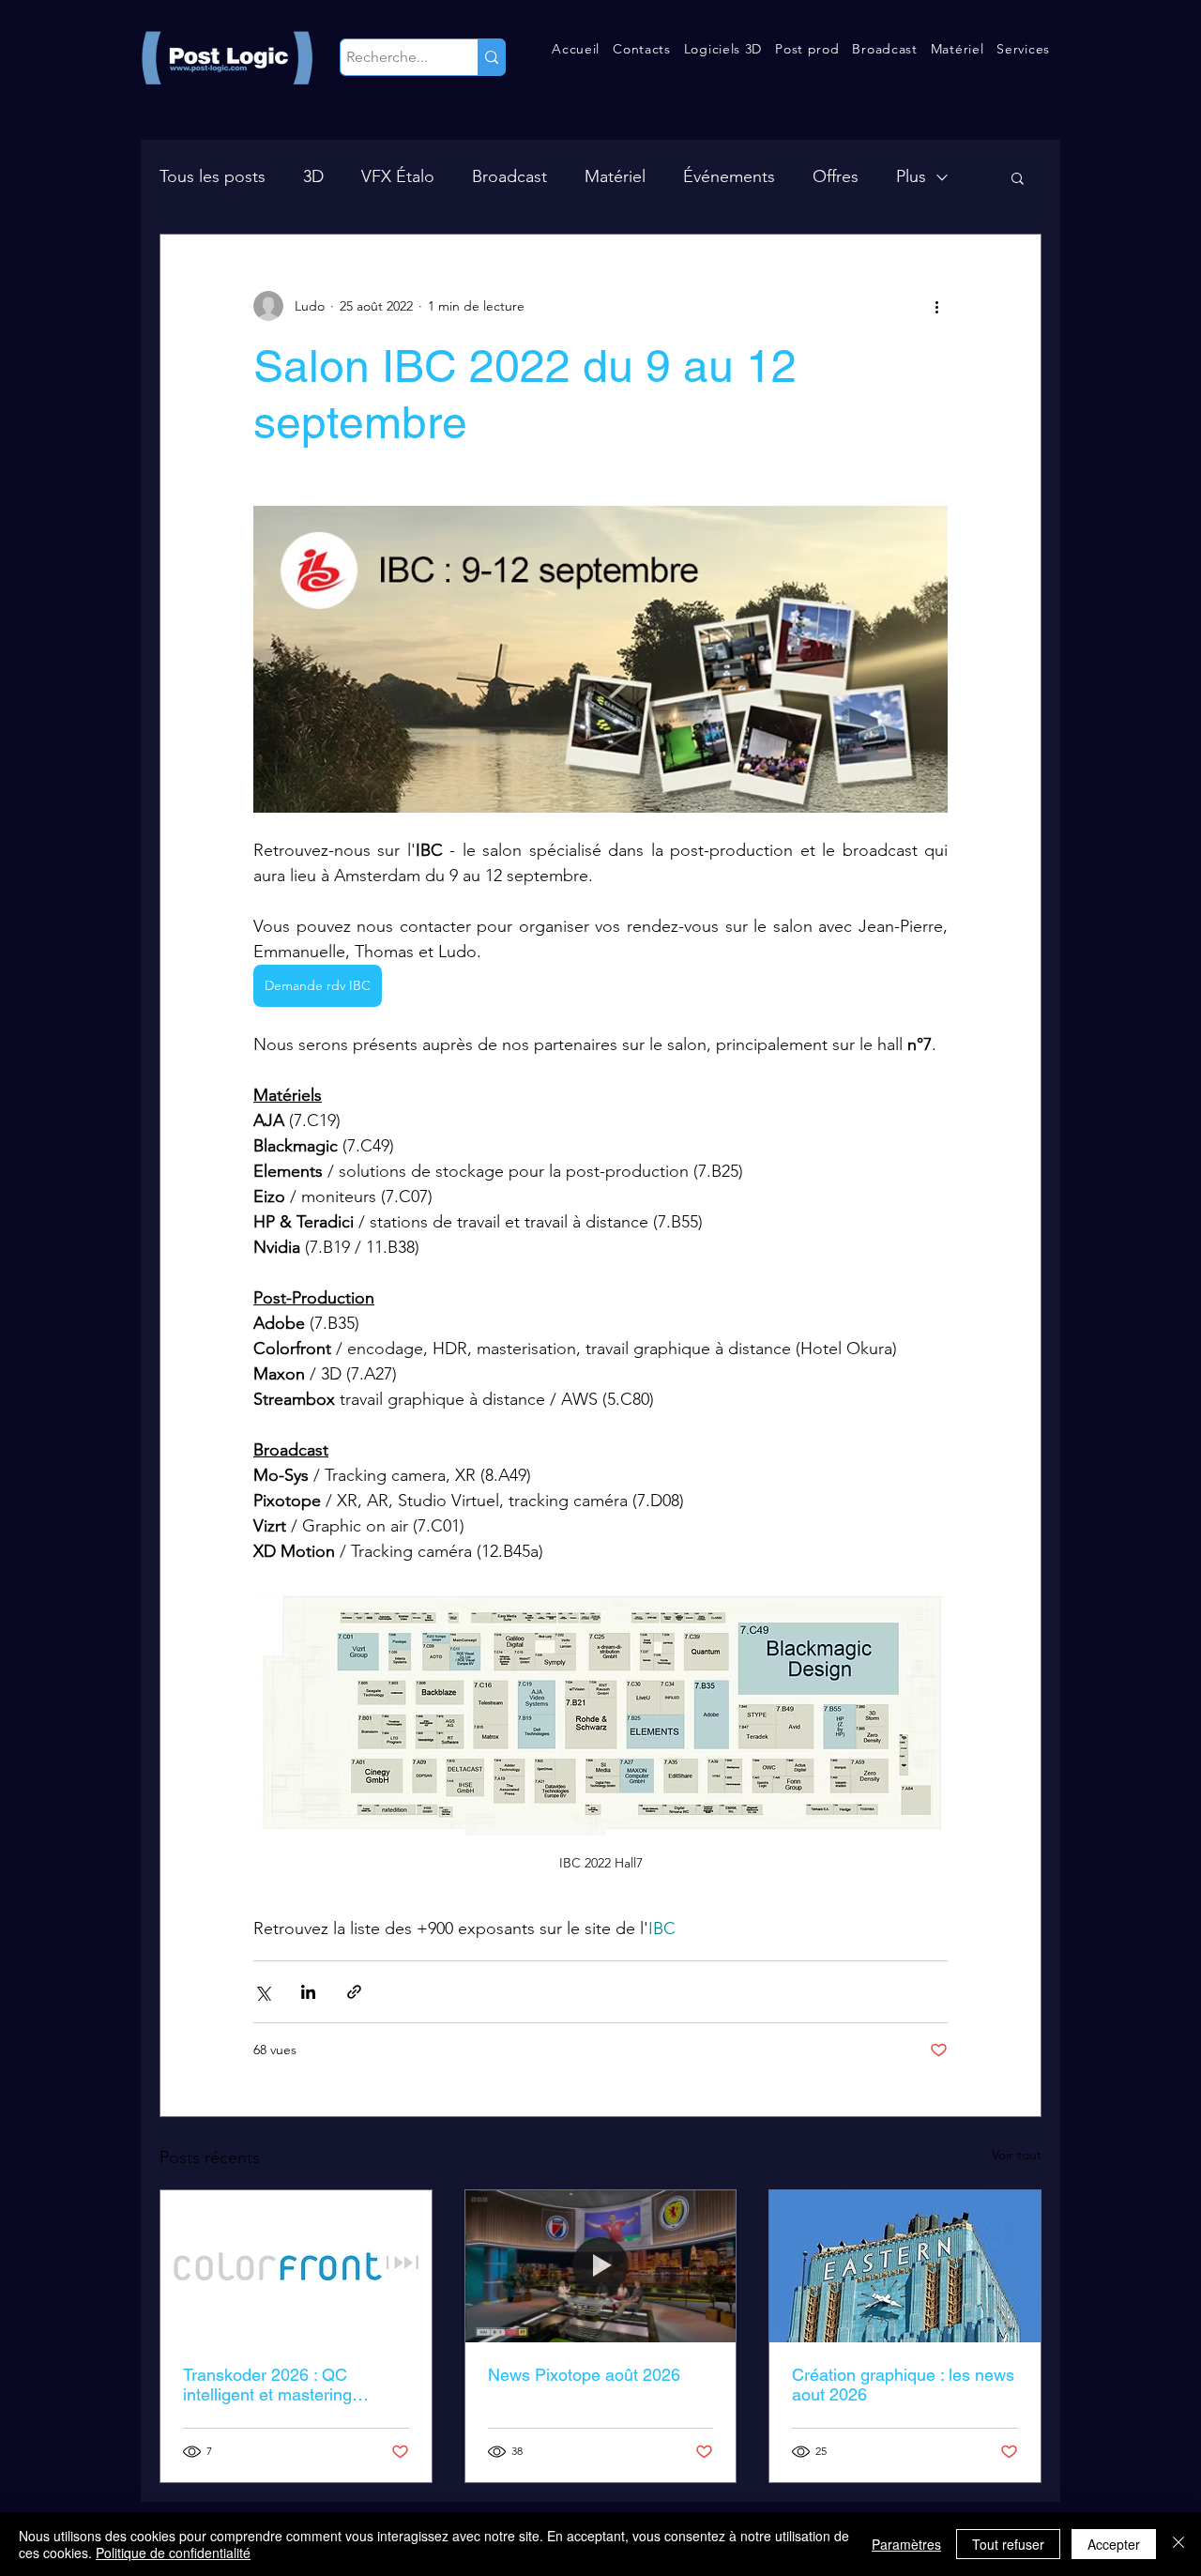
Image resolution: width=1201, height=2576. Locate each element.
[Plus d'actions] (936, 306)
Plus (911, 176)
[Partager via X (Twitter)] (262, 1992)
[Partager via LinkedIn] (308, 1992)
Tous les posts (213, 176)
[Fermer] (1178, 2544)
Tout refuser (1008, 2544)
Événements (729, 176)
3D (313, 176)
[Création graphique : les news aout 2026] (905, 2266)
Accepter (1114, 2544)
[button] (642, 49)
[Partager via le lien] (354, 1992)
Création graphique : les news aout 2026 (903, 2385)
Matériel (615, 176)
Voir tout (1017, 2155)
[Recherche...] (491, 57)
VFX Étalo (398, 176)
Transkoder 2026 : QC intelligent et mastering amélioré (267, 2385)
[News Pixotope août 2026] (601, 2266)
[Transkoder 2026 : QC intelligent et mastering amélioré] (296, 2266)
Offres (836, 176)
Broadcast (509, 176)
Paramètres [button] (906, 2544)
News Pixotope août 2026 (584, 2375)
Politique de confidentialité (173, 2553)
